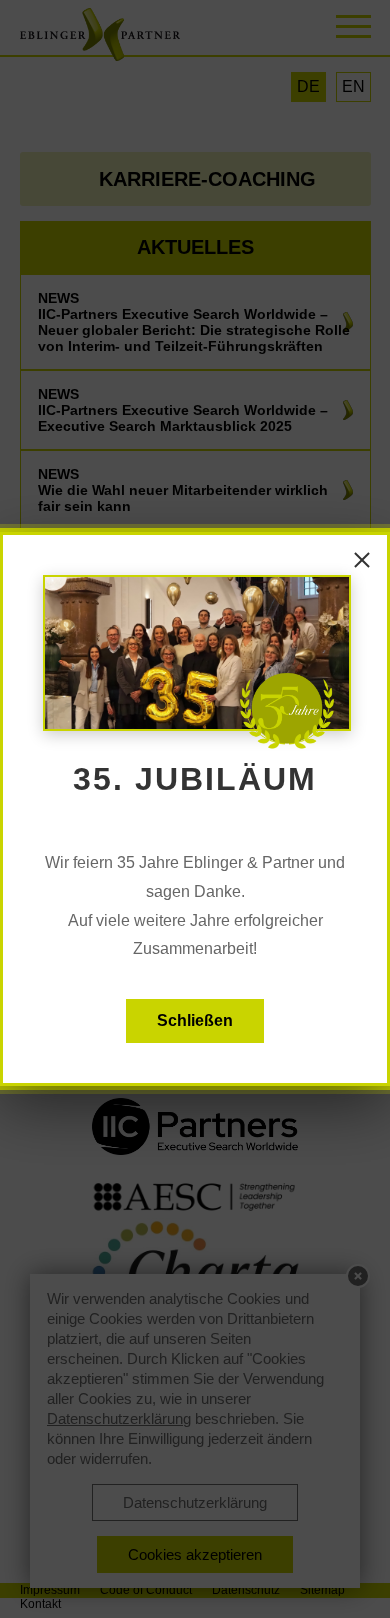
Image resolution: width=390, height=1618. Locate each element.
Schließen (195, 1020)
